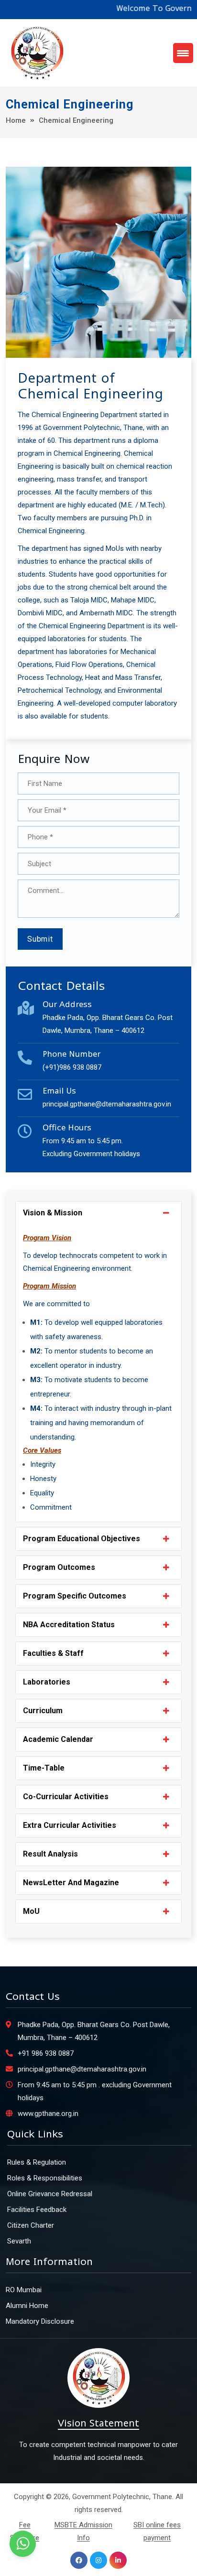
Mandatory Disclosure (40, 2321)
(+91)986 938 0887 (72, 1067)
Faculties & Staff (53, 1653)
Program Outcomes (59, 1567)
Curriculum (43, 1711)
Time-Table (44, 1768)
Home (16, 120)
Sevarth (19, 2241)
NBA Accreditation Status (69, 1625)
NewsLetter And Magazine (71, 1883)
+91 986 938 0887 (46, 2053)
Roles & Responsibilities (45, 2178)
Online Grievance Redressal (50, 2194)
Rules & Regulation (37, 2162)
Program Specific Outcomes (75, 1596)
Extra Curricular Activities (70, 1825)
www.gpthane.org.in (48, 2114)
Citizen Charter (31, 2225)
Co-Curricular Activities (66, 1797)
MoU (31, 1911)
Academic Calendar (58, 1739)
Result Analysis (50, 1854)
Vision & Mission (53, 1213)
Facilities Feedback (37, 2210)
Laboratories (47, 1682)
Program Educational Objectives (82, 1539)
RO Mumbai (24, 2290)
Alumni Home (27, 2306)
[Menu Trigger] (183, 53)
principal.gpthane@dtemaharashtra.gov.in (107, 1104)
